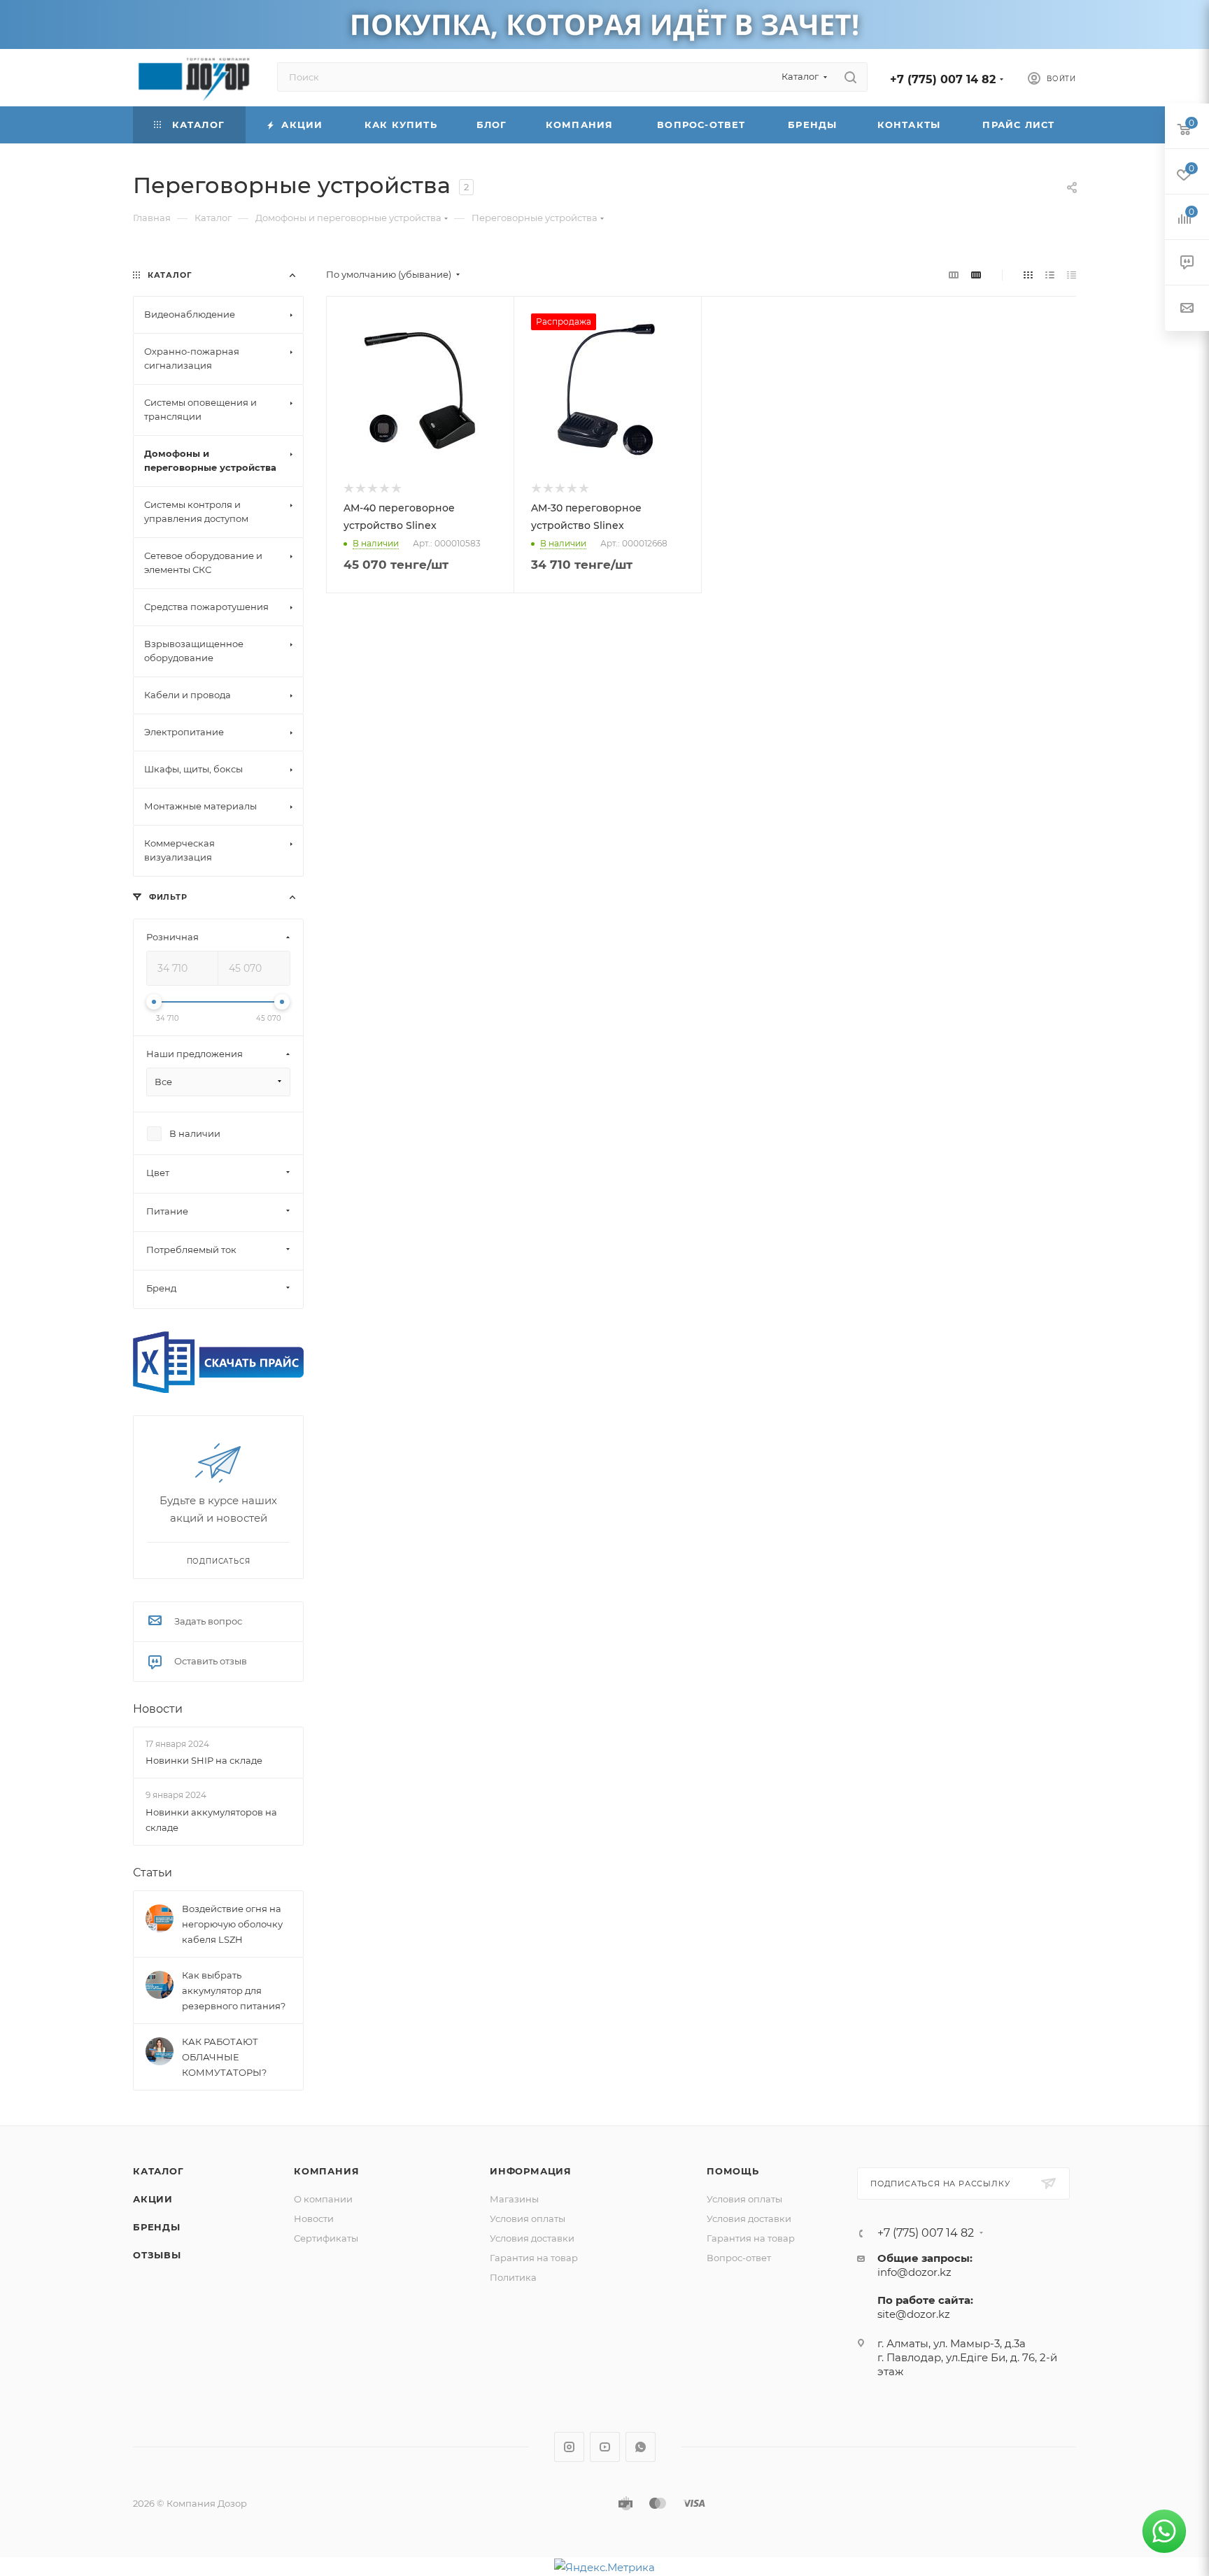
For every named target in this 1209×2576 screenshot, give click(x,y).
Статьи (153, 1873)
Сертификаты (326, 2238)
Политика (513, 2277)
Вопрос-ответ (739, 2258)
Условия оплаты (528, 2218)
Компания (326, 2171)
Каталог (158, 2171)
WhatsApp (641, 2447)
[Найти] (850, 77)
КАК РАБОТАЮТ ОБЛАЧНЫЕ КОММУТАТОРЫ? (224, 2057)
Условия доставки (532, 2238)
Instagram (569, 2447)
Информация (531, 2171)
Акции (153, 2199)
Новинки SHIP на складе (204, 1760)
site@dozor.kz (914, 2314)
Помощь (733, 2171)
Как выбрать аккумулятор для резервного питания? (234, 1990)
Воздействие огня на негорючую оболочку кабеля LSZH (232, 1924)
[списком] (1050, 275)
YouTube (605, 2447)
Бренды (157, 2227)
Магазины (514, 2199)
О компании (323, 2199)
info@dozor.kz (914, 2272)
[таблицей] (1072, 275)
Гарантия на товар (534, 2258)
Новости (158, 1709)
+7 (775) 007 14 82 (943, 79)
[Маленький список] (954, 275)
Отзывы (157, 2255)
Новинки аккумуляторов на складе (211, 1820)
